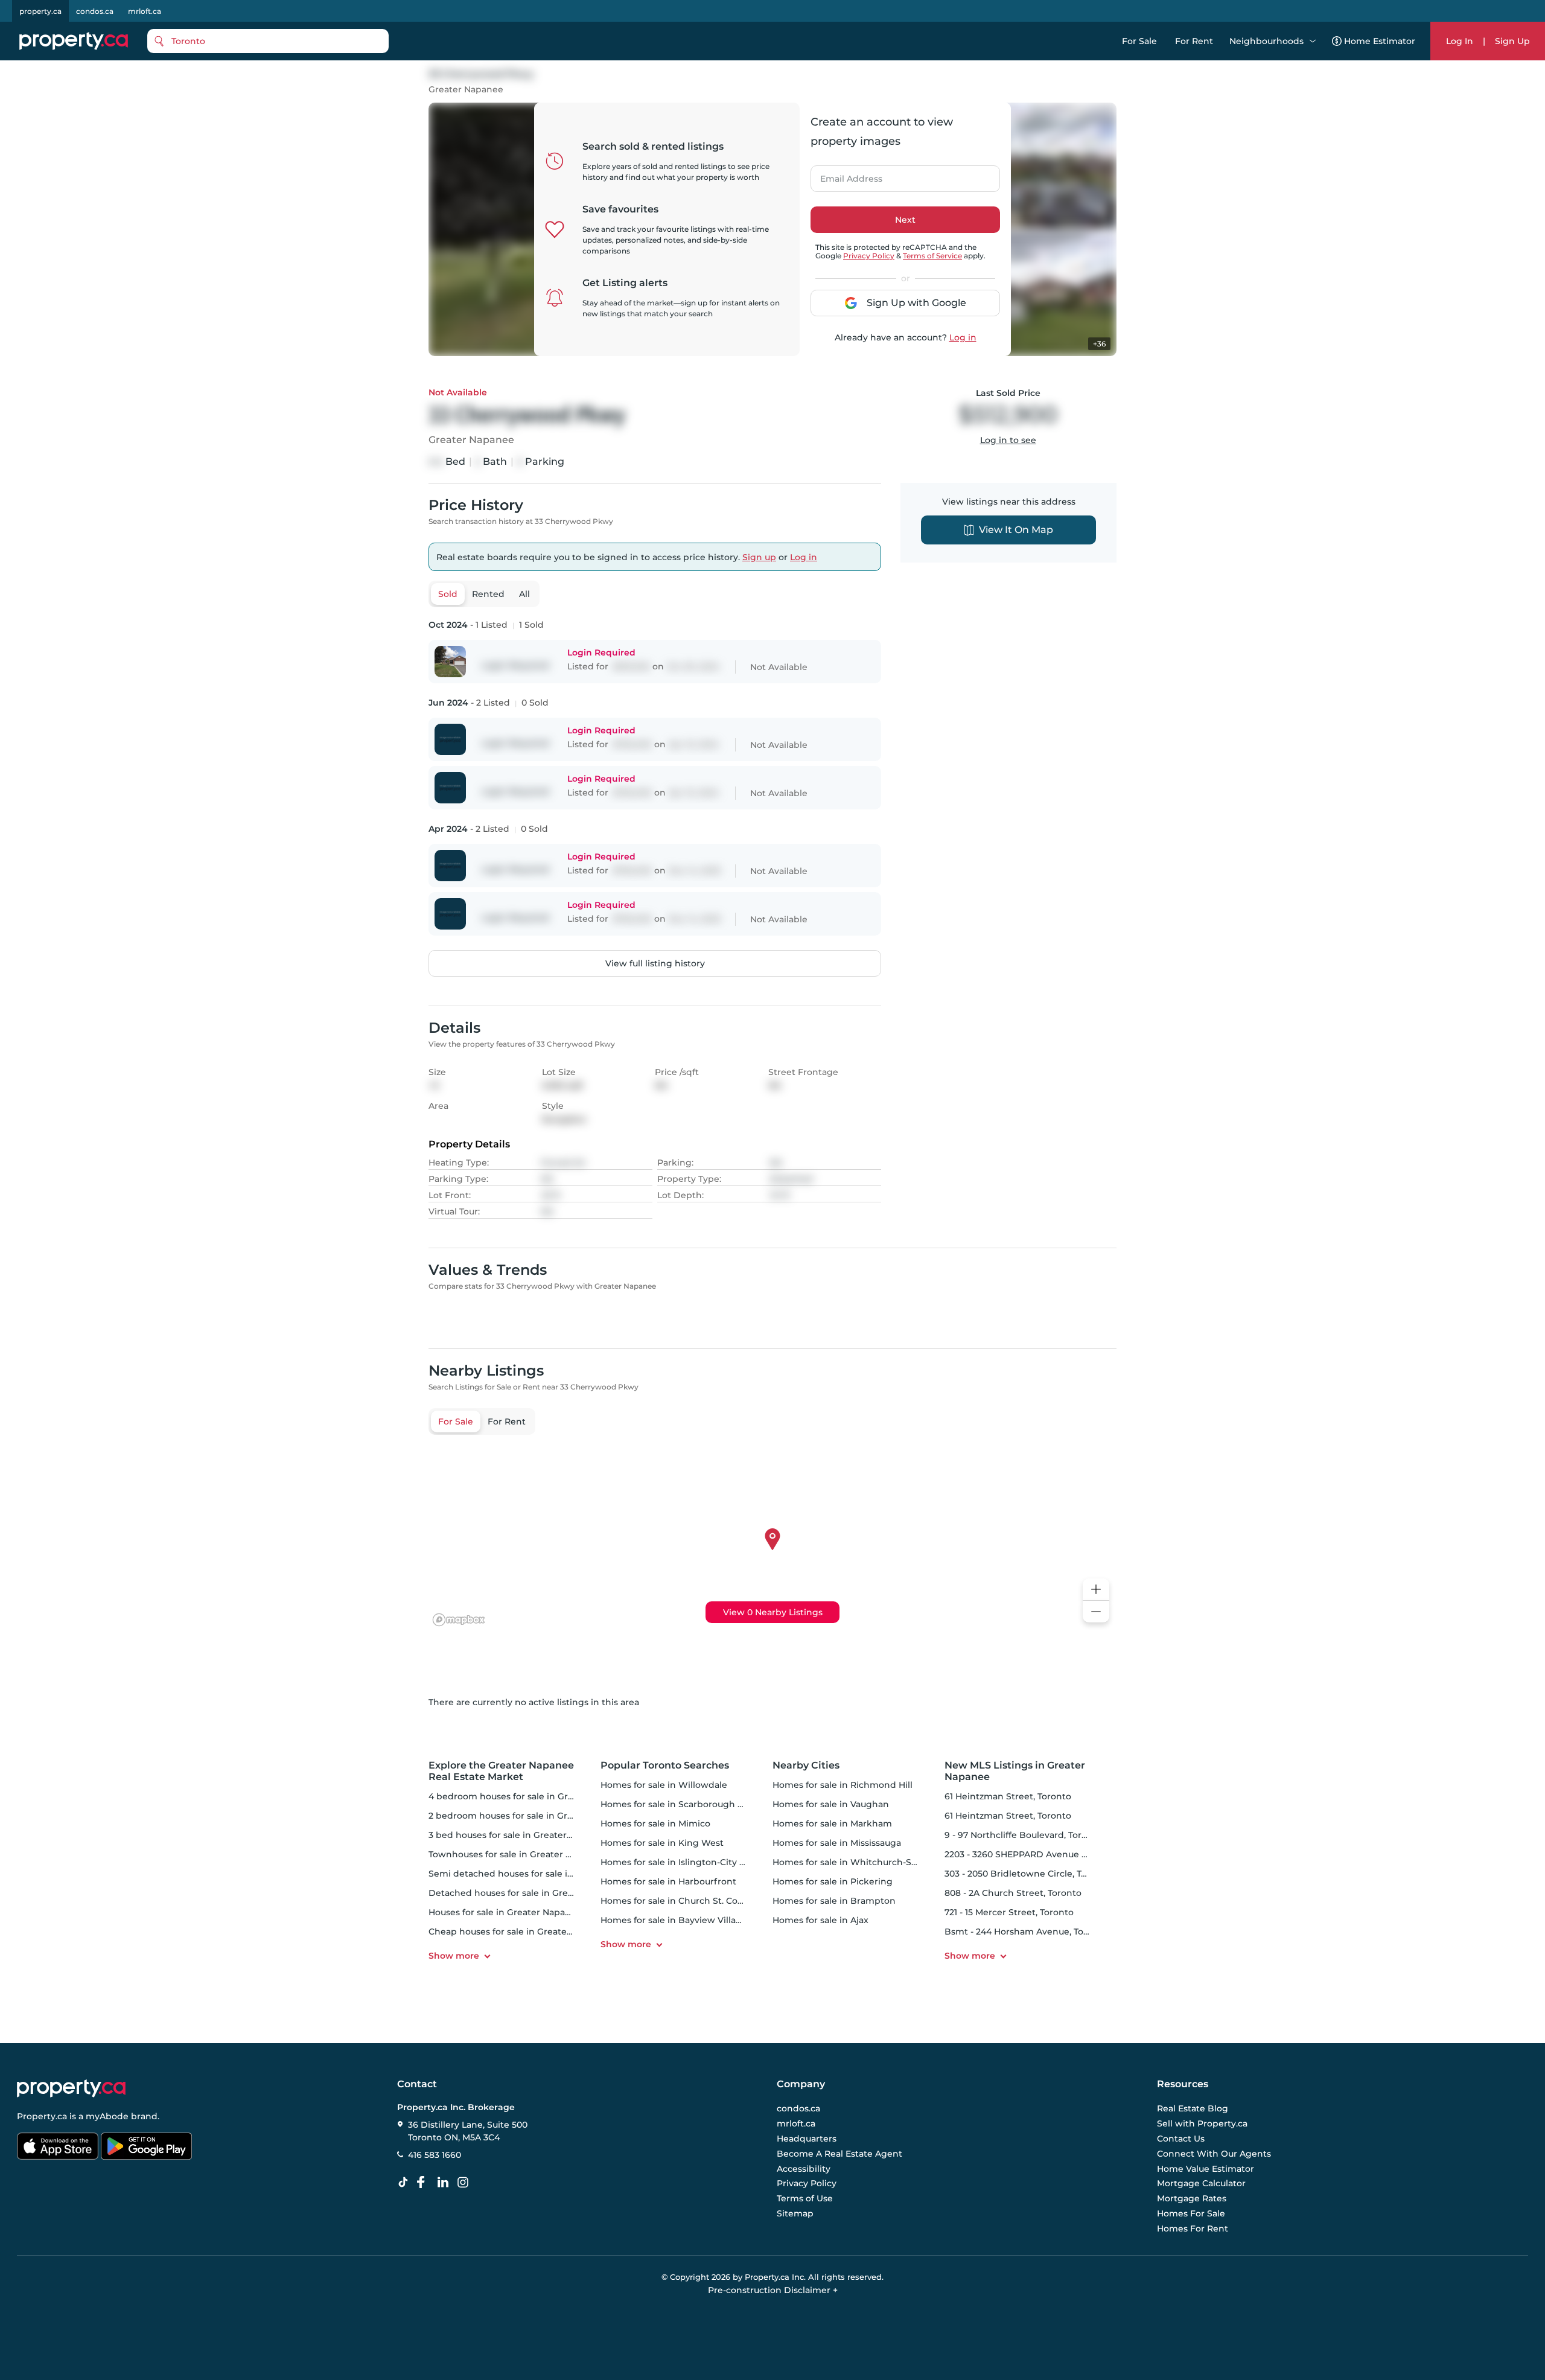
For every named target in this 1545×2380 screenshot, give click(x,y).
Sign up (759, 557)
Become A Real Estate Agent (839, 2154)
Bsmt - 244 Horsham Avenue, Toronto (1026, 1932)
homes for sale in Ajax (820, 1920)
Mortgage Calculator (1201, 2184)
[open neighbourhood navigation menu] (1313, 41)
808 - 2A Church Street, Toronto (1013, 1893)
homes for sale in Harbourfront (668, 1881)
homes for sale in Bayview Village (674, 1920)
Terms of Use (805, 2198)
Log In (1460, 41)
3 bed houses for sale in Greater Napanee (518, 1835)
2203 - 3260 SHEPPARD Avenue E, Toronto (1035, 1854)
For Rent (1194, 41)
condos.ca (95, 11)
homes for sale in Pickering (833, 1881)
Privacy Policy (869, 256)
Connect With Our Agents (1214, 2154)
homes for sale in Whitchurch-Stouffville (861, 1862)
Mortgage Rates (1192, 2198)
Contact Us (1181, 2139)
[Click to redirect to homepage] (74, 41)
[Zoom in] (1096, 1590)
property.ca (40, 11)
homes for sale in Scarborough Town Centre (697, 1804)
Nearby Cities (806, 1765)
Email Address (844, 175)
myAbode (107, 2116)
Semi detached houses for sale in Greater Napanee (540, 1874)
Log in (963, 337)
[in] (465, 2183)
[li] (445, 2183)
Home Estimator (1380, 41)
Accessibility (804, 2169)
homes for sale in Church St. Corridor (681, 1901)
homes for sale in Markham (832, 1823)
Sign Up (1512, 41)
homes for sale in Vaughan (831, 1804)
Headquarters (807, 2139)
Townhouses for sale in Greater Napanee (517, 1854)
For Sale (1139, 41)
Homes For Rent (1193, 2228)
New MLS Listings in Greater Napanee (1015, 1771)
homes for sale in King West (662, 1843)
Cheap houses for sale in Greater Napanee (520, 1932)
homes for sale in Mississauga (837, 1843)
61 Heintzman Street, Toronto (1008, 1796)
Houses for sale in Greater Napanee (505, 1912)
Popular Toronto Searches (665, 1765)
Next (905, 220)
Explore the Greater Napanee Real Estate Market (501, 1771)
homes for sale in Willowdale (664, 1785)
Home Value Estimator (1206, 2169)
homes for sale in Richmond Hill (843, 1785)
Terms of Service (932, 256)
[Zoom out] (1096, 1612)
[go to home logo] (71, 2088)
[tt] (406, 2183)
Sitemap (795, 2213)
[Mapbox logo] (459, 1620)
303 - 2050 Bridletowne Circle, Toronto (1027, 1874)
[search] (268, 41)
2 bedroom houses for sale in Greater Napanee (530, 1816)
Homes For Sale (1191, 2213)
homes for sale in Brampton (834, 1901)
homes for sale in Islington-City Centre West (697, 1862)
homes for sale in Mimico (655, 1823)
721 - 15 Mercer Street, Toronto (1009, 1912)
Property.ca (42, 2116)
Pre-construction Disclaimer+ (773, 2290)
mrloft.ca (145, 11)
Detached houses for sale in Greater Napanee (528, 1893)
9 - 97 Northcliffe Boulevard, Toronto (1023, 1835)
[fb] (425, 2183)
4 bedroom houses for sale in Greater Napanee (530, 1796)
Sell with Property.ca (1202, 2124)
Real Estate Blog (1193, 2109)
